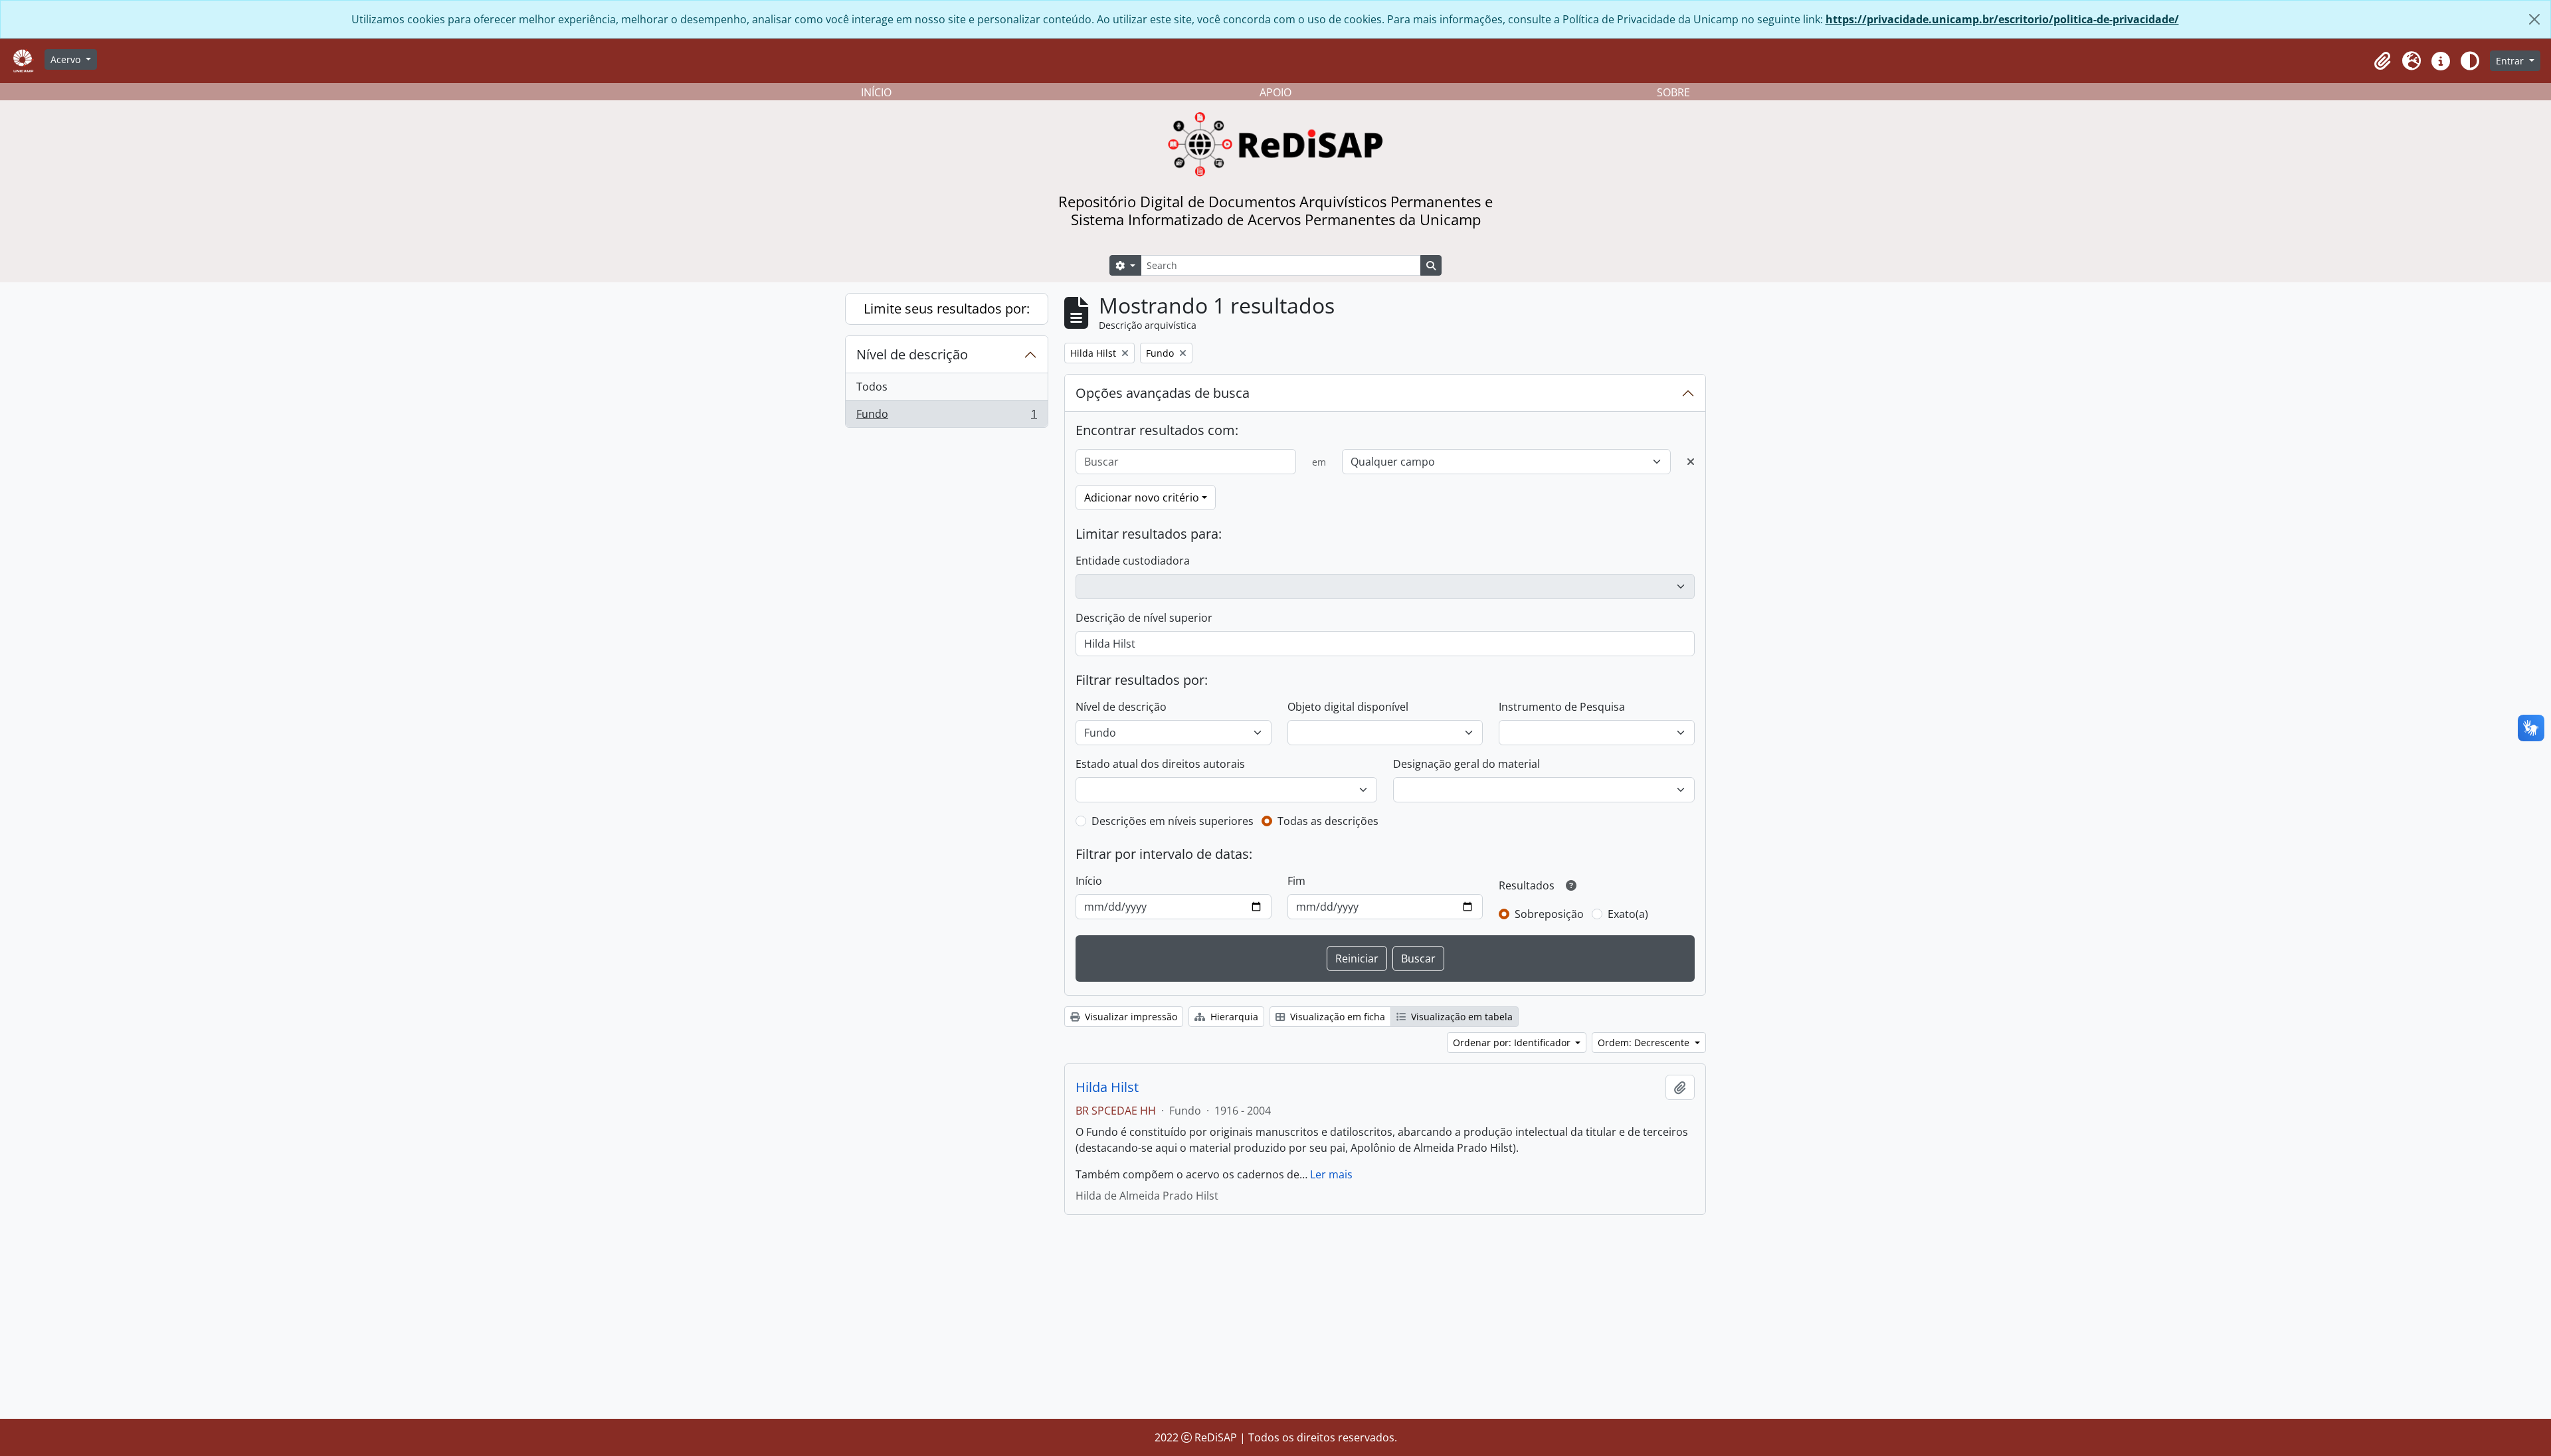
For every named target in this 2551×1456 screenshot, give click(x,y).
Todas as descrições (1328, 821)
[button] (2382, 61)
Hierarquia (1233, 1017)
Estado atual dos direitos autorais (1160, 764)
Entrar (2511, 61)
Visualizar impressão (1130, 1017)
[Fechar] (2534, 19)
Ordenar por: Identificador (1513, 1043)
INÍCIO (876, 92)
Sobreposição (1549, 914)
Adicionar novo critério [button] (1142, 498)
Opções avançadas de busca (1163, 393)
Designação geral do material (1466, 764)
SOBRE (1673, 92)
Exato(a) (1628, 914)
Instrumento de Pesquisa (1562, 707)
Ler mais (1331, 1174)
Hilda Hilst (1107, 1087)
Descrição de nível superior (1144, 618)
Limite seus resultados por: (947, 309)
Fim (1296, 881)
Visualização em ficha (1336, 1017)
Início (1089, 881)
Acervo (67, 59)
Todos (872, 387)
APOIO (1275, 92)
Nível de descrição (912, 354)
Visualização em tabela (1461, 1017)
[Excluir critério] (1691, 462)
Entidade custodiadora (1133, 561)
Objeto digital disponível (1348, 707)
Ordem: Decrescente (1645, 1043)
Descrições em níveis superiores (1173, 821)
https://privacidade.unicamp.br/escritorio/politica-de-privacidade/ (2002, 19)
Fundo (946, 417)
